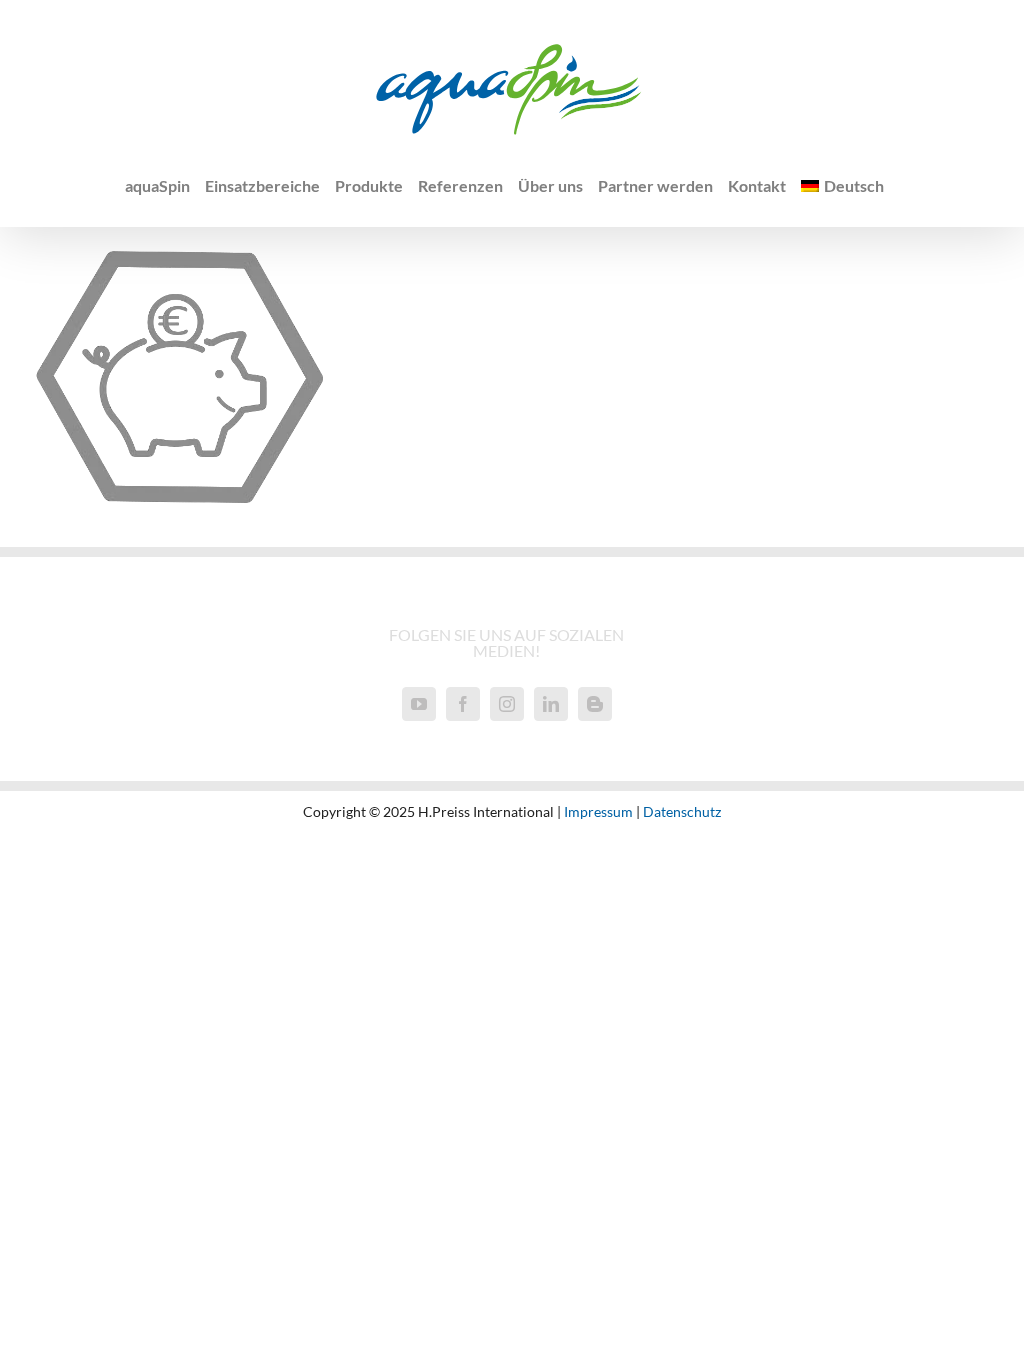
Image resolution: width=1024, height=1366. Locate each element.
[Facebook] (463, 704)
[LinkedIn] (551, 704)
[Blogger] (595, 704)
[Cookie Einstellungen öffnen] (44, 1339)
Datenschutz (682, 811)
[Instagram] (507, 704)
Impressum (598, 811)
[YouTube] (419, 704)
